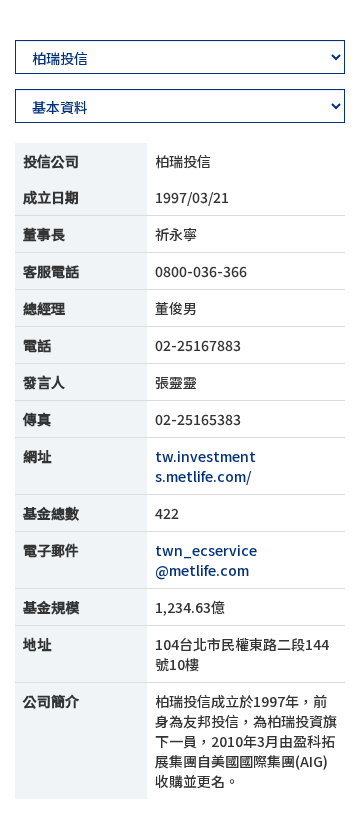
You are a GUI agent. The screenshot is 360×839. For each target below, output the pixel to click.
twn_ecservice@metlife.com (206, 560)
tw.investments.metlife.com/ (205, 466)
